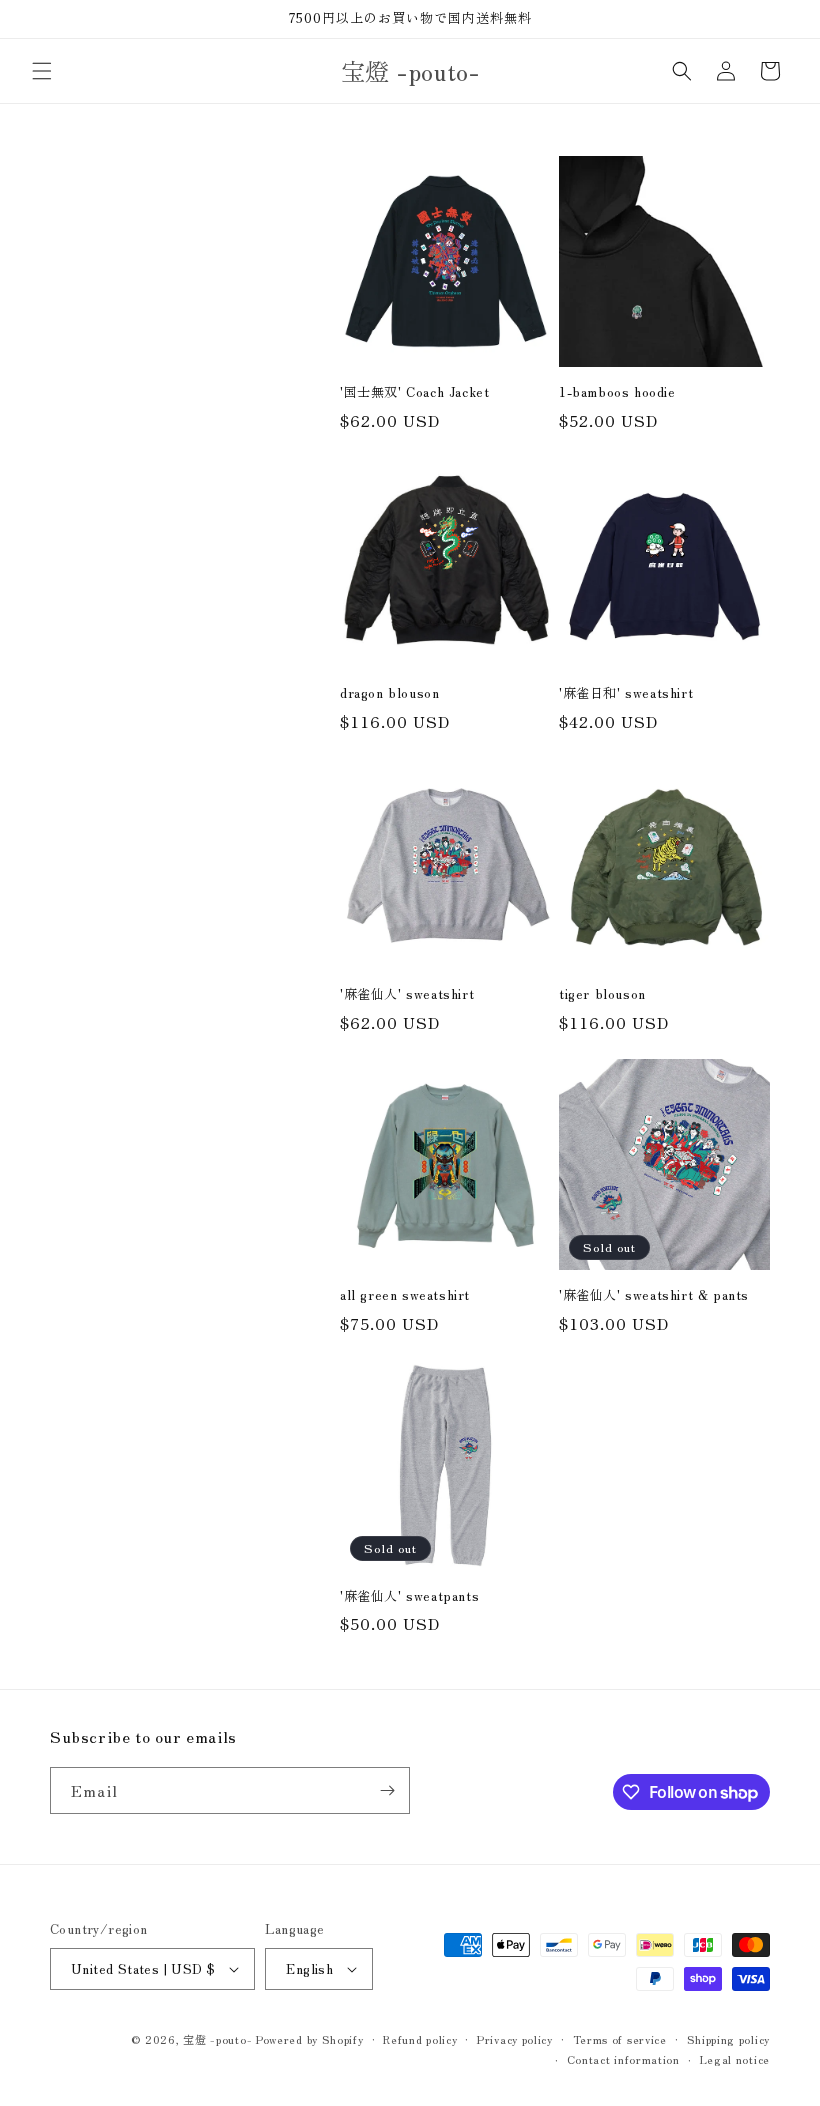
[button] (42, 71)
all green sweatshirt (405, 1295)
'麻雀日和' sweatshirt (626, 693)
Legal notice (735, 2059)
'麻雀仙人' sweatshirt (407, 994)
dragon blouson (389, 693)
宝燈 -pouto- (217, 2039)
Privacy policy (515, 2039)
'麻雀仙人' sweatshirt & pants (654, 1295)
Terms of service (620, 2039)
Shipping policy (729, 2039)
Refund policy (420, 2039)
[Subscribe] (387, 1790)
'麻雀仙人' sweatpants (409, 1596)
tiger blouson (602, 994)
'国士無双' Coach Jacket (414, 392)
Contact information (623, 2059)
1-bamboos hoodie (617, 392)
